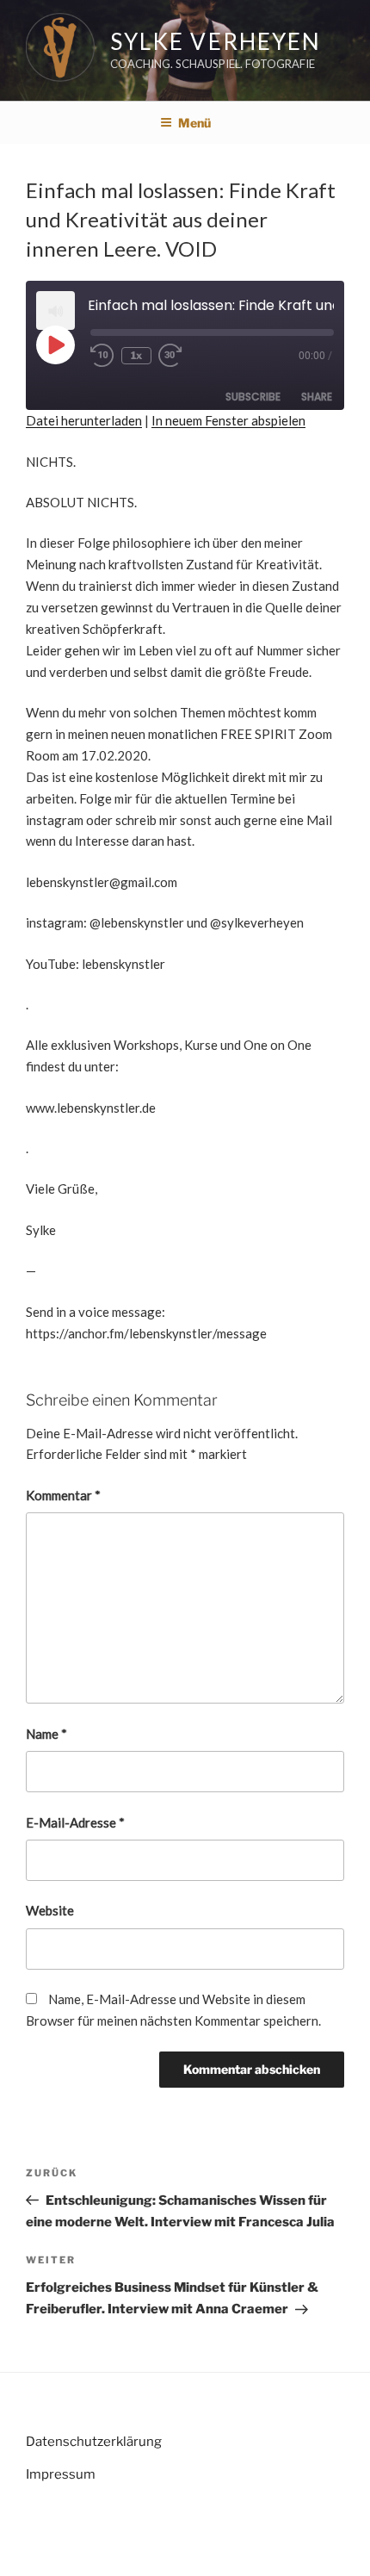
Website (50, 1910)
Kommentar (63, 1495)
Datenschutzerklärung (94, 2442)
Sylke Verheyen (216, 41)
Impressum (61, 2474)
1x (136, 355)
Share (317, 397)
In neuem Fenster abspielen (228, 420)
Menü (194, 123)
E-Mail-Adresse (75, 1822)
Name (46, 1734)
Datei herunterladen (84, 420)
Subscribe (253, 397)
